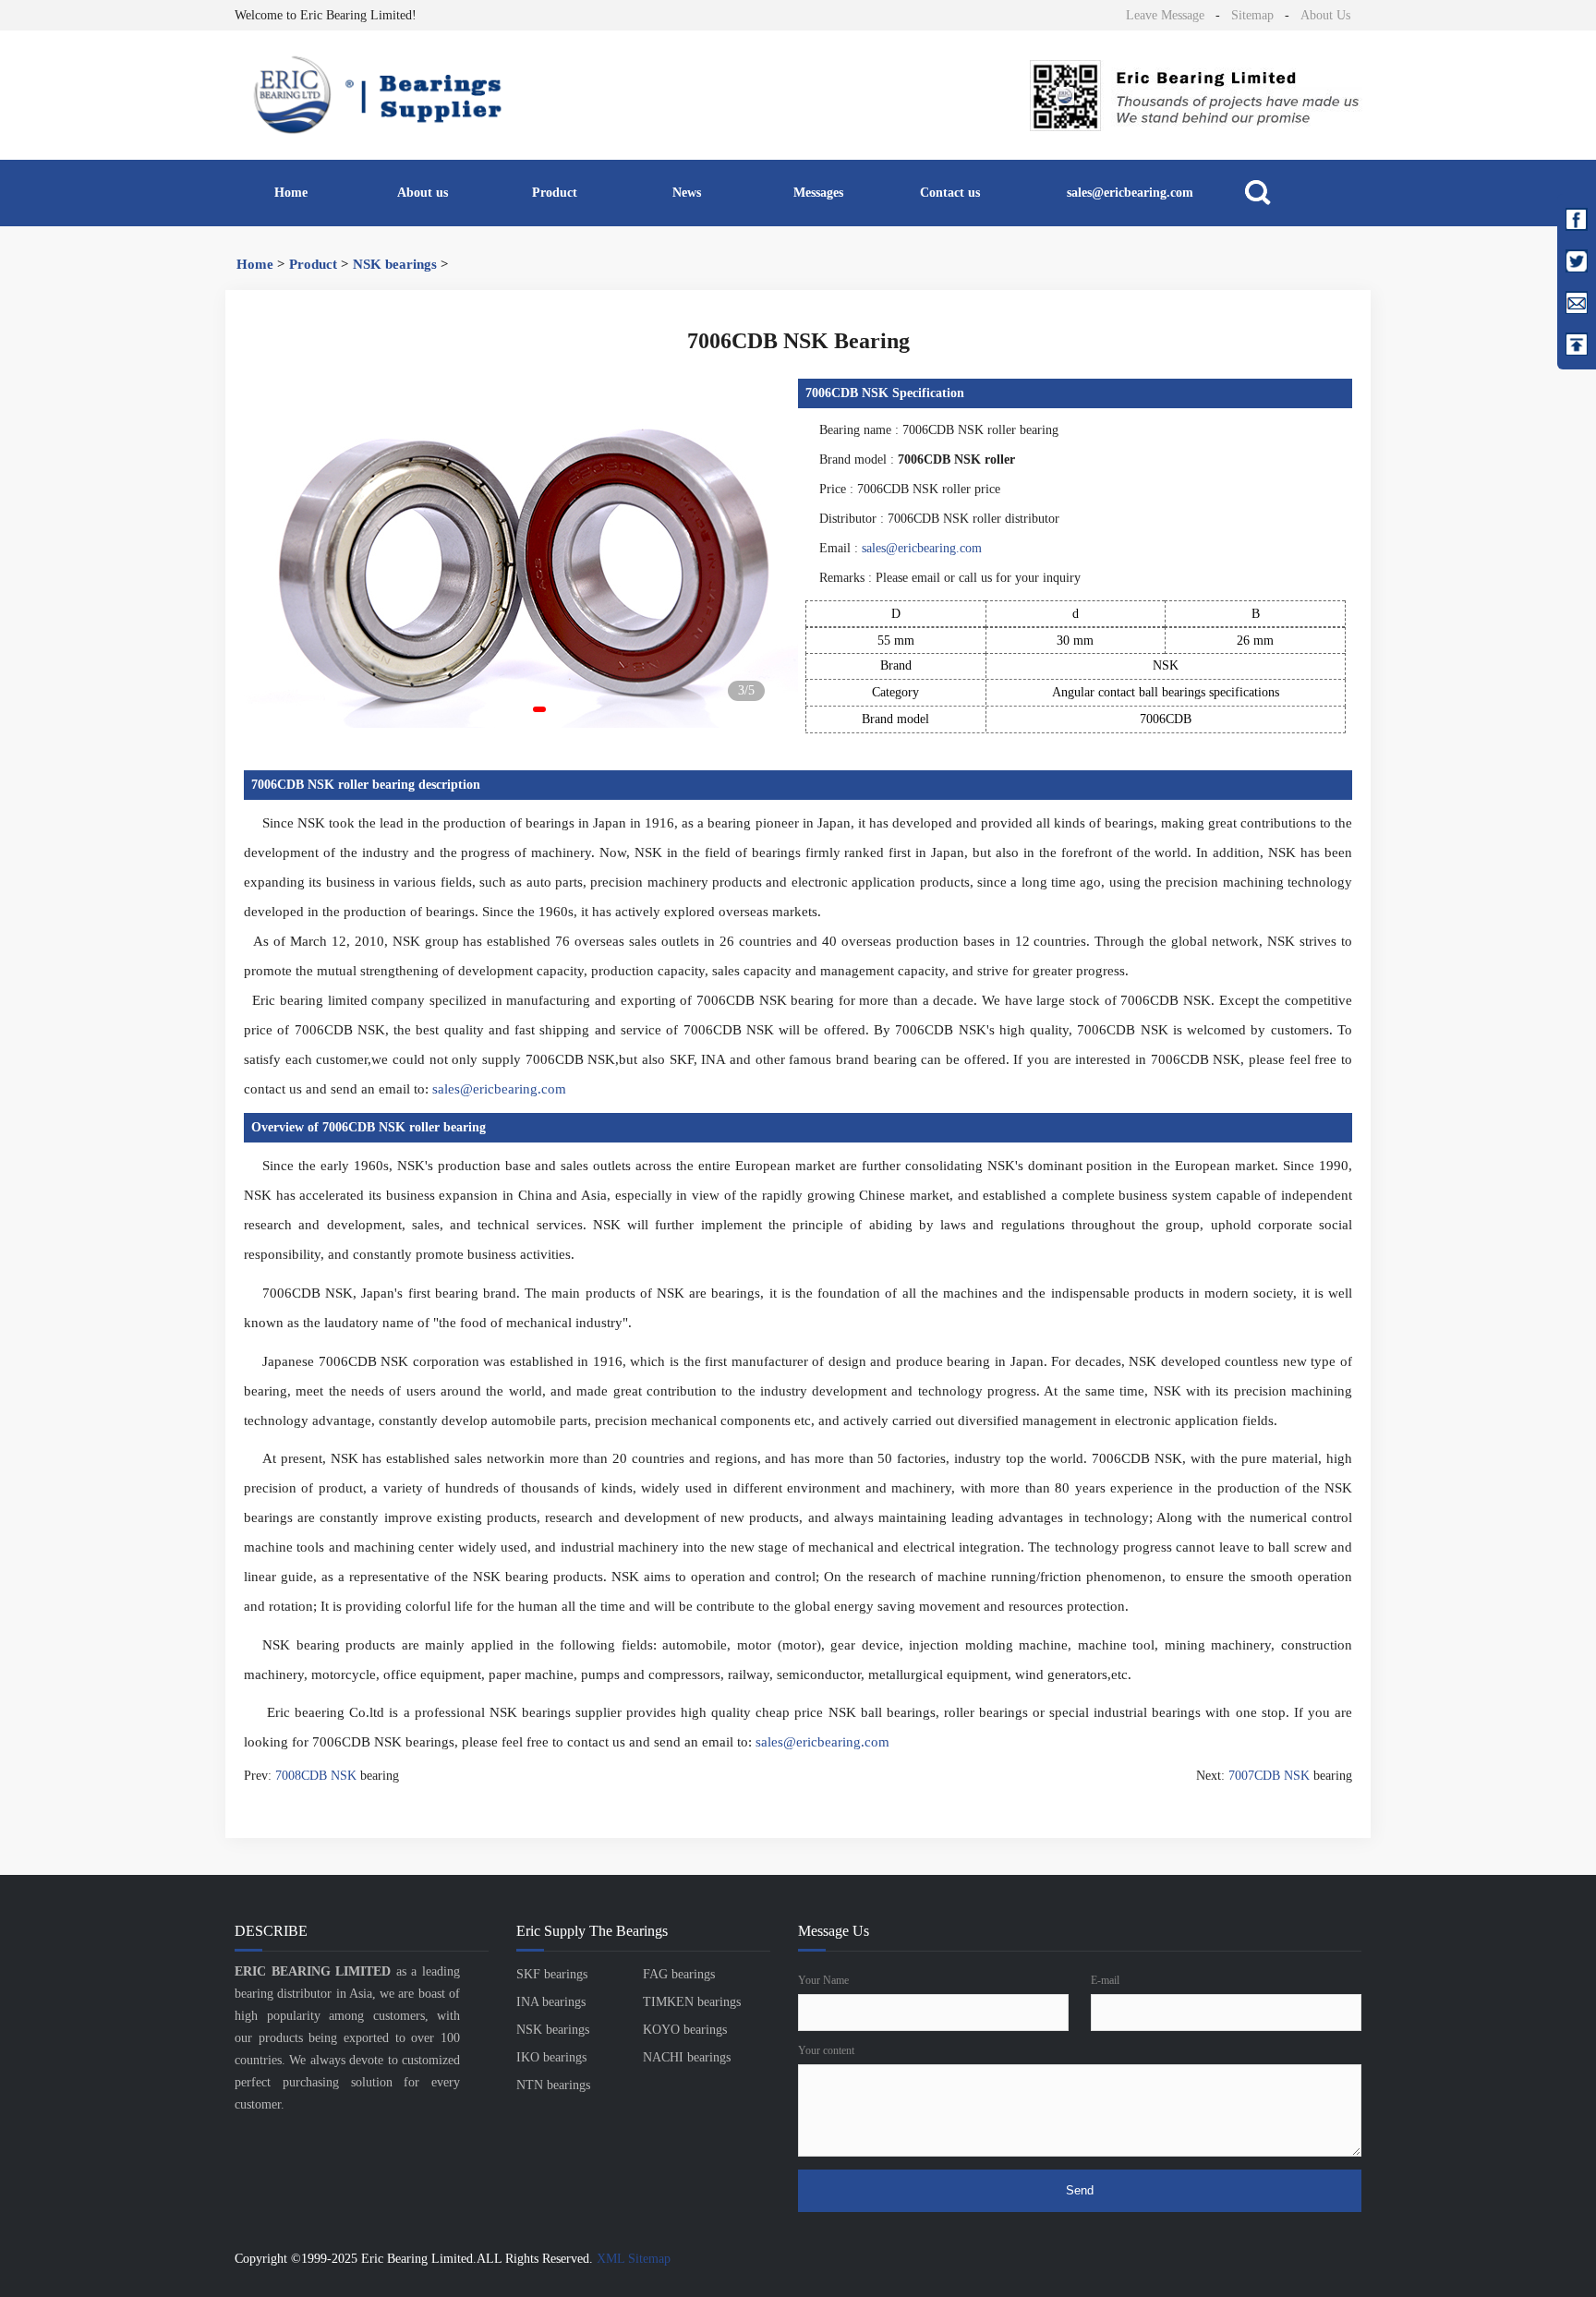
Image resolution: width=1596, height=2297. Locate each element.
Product (555, 193)
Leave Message (1165, 15)
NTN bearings (553, 2085)
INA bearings (551, 2002)
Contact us (950, 193)
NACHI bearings (687, 2057)
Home (291, 193)
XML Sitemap (634, 2259)
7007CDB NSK (1269, 1776)
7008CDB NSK (316, 1776)
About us (423, 193)
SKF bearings (552, 1974)
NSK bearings (395, 264)
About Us (1325, 15)
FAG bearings (679, 1974)
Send (1080, 2190)
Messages (818, 193)
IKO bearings (551, 2057)
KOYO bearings (685, 2030)
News (687, 193)
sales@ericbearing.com (1130, 193)
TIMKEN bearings (692, 2002)
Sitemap (1252, 15)
